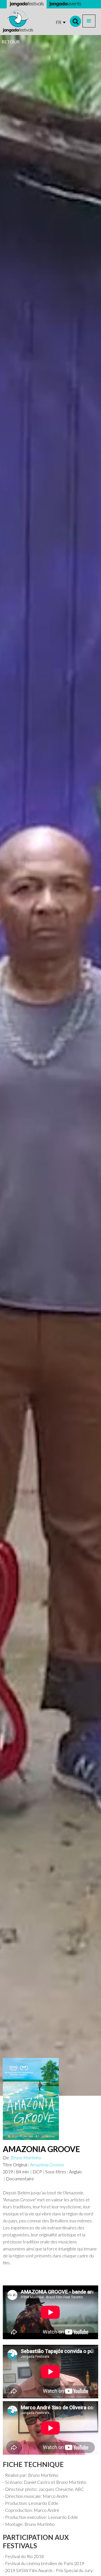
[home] (18, 21)
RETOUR (11, 42)
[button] (89, 21)
